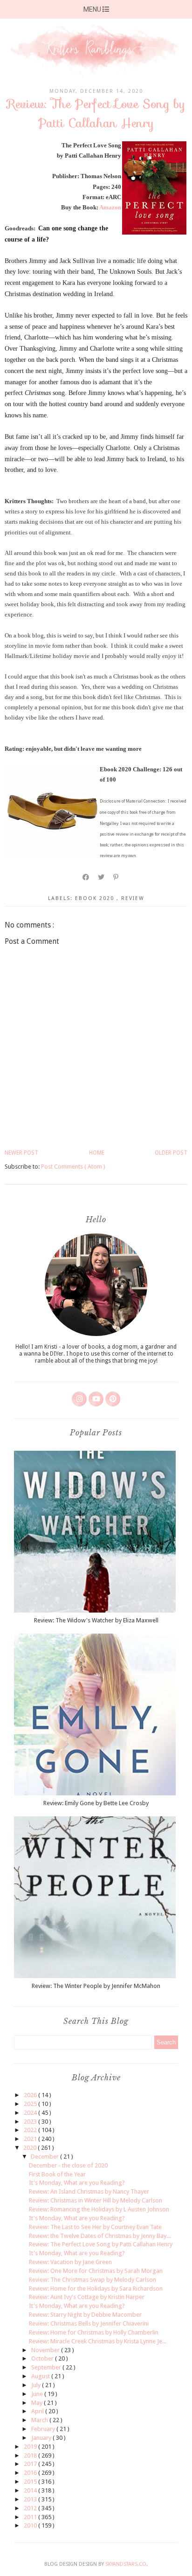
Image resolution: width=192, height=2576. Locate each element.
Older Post (171, 1153)
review (133, 898)
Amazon (110, 207)
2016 (31, 2473)
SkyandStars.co (126, 2564)
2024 (31, 2113)
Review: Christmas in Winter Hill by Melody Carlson (96, 2200)
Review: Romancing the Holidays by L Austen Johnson (99, 2209)
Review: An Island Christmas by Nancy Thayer (89, 2192)
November (46, 2350)
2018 (31, 2455)
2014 (31, 2490)
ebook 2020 (96, 898)
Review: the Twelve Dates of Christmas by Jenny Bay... (100, 2236)
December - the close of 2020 (68, 2165)
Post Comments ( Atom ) (73, 1167)
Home (97, 1153)
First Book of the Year (57, 2174)
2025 (31, 2104)
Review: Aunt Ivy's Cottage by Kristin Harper (87, 2297)
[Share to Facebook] (86, 877)
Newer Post (21, 1153)
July (37, 2385)
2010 (31, 2525)
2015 (31, 2482)
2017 (31, 2464)
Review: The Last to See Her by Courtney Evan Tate (95, 2227)
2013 (31, 2499)
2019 (31, 2447)
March (40, 2420)
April (38, 2411)
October (43, 2358)
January (42, 2438)
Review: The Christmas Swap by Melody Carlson (93, 2280)
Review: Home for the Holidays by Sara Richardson (96, 2289)
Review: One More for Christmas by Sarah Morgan (96, 2271)
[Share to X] (102, 877)
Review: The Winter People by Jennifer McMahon (96, 1986)
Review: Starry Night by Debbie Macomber (85, 2315)
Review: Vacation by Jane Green (70, 2262)
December (45, 2157)
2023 (31, 2122)
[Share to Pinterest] (116, 877)
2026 (31, 2095)
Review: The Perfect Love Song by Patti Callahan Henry (101, 2244)
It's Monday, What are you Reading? (77, 2183)
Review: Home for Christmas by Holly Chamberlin (94, 2332)
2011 (31, 2517)
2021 (31, 2139)
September (47, 2367)
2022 (31, 2130)
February (44, 2429)
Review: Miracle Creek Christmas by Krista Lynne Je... (98, 2341)
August (41, 2376)
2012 (31, 2508)
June (38, 2394)
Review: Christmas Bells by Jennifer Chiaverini (89, 2323)
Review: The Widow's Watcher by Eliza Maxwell (96, 1620)
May (38, 2403)
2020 (31, 2148)
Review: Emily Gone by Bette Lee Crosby (96, 1803)
